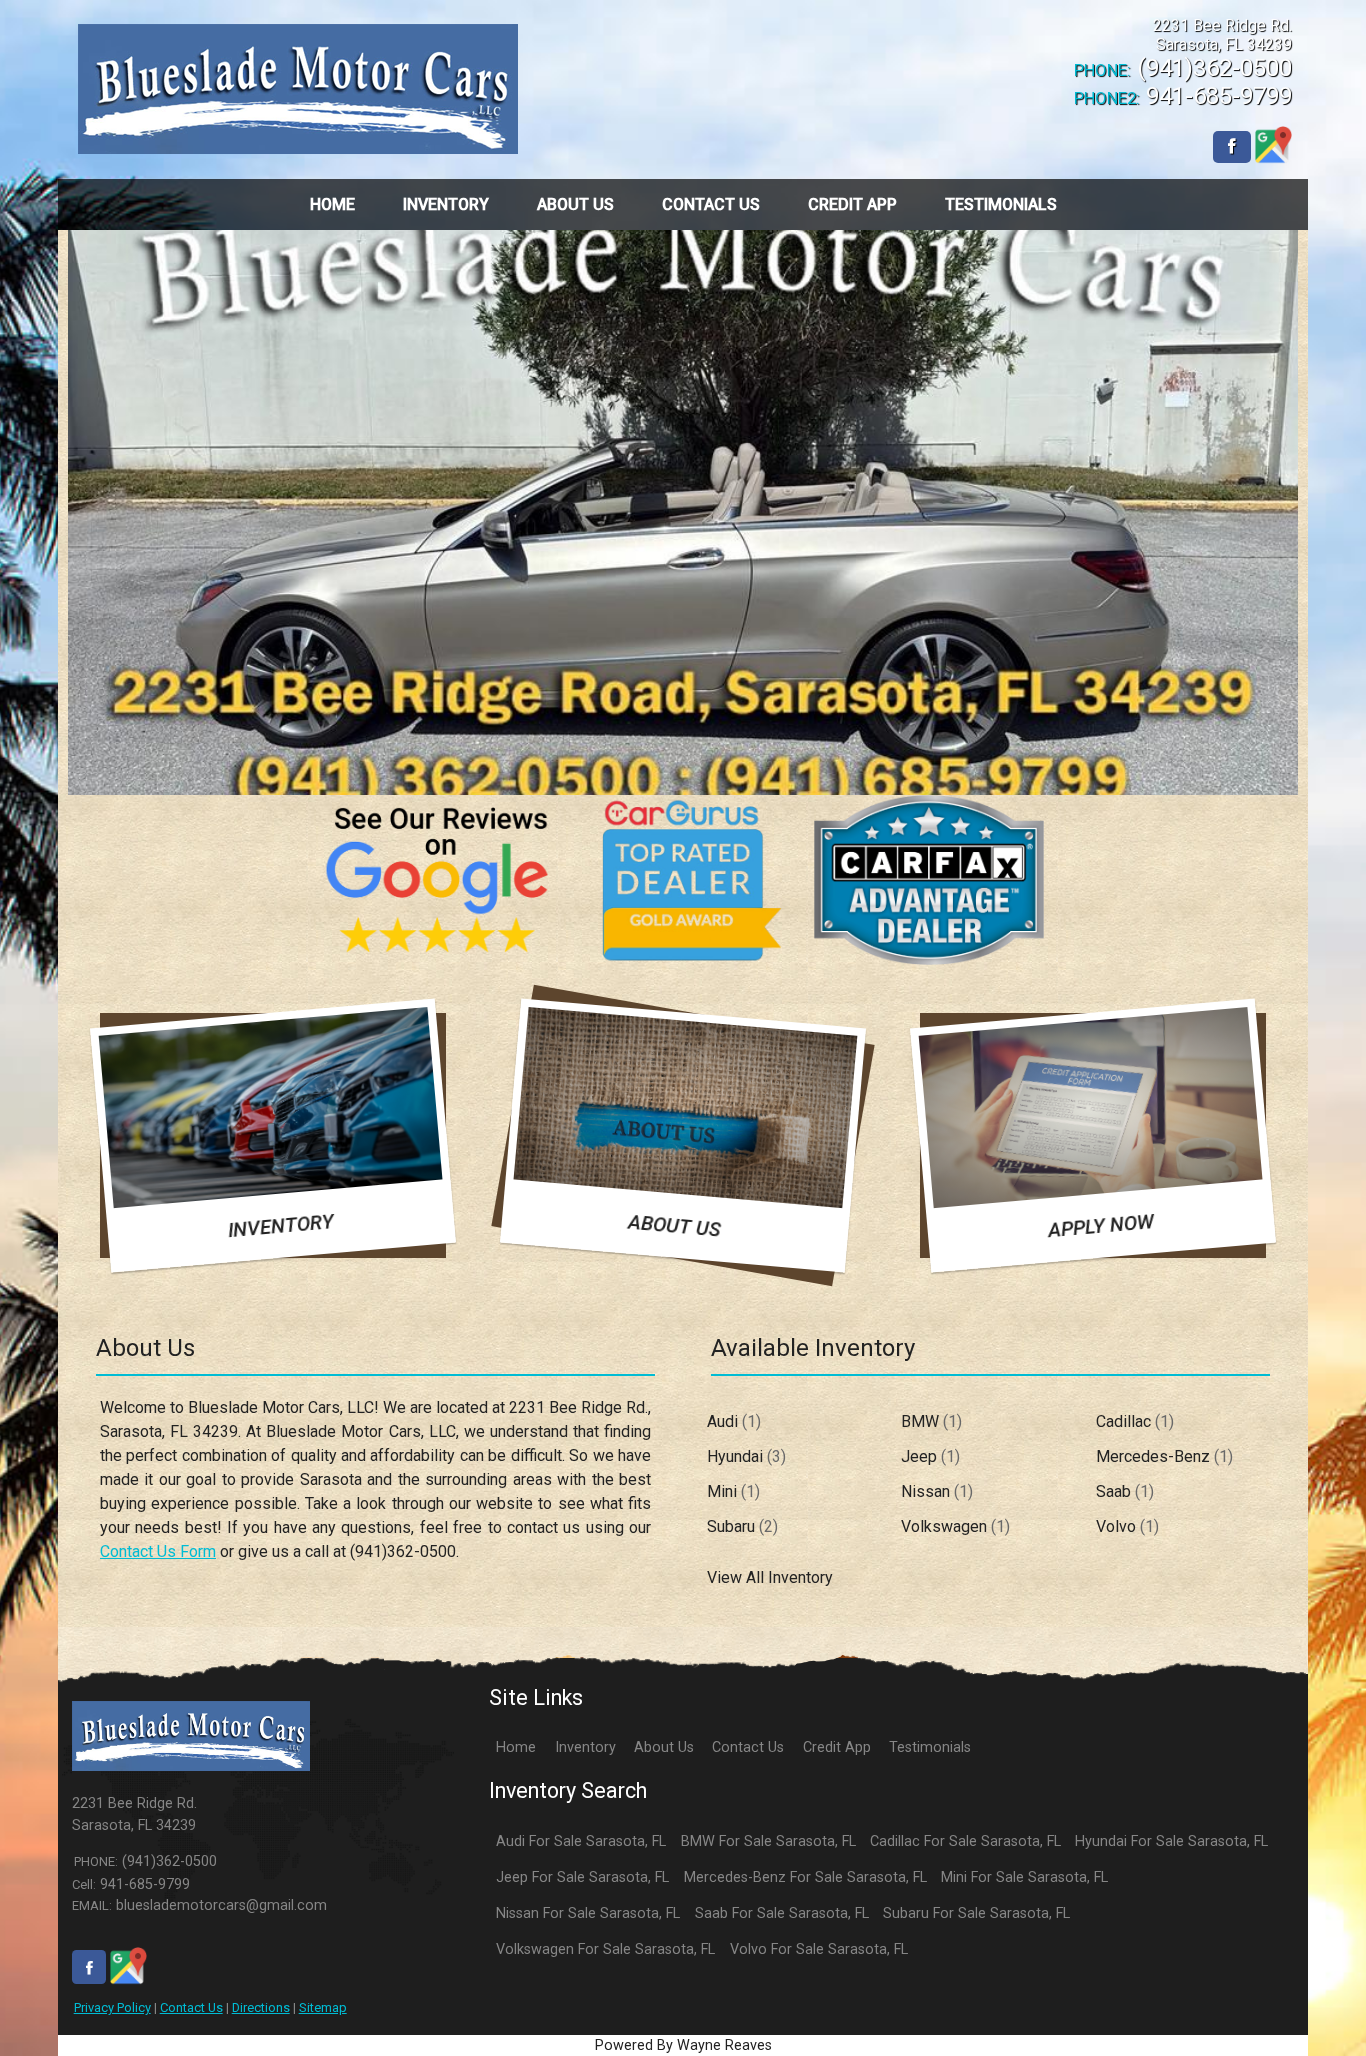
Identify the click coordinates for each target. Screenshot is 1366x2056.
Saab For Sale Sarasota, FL (782, 1913)
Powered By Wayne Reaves (683, 2045)
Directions (261, 2007)
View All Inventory (770, 1577)
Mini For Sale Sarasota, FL (1024, 1877)
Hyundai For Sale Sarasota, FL (1171, 1841)
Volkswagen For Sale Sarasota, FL (605, 1949)
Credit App (837, 1747)
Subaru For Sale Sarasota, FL (976, 1913)
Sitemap (323, 2007)
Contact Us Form (158, 1551)
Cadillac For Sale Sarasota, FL (965, 1841)
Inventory (585, 1747)
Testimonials (930, 1747)
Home (516, 1747)
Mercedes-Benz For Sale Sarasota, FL (805, 1877)
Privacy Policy (112, 2007)
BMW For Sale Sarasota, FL (768, 1841)
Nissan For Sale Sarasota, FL (588, 1913)
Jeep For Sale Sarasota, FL (582, 1877)
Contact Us (191, 2007)
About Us (664, 1747)
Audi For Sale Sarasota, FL (581, 1841)
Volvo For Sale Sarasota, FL (819, 1949)
